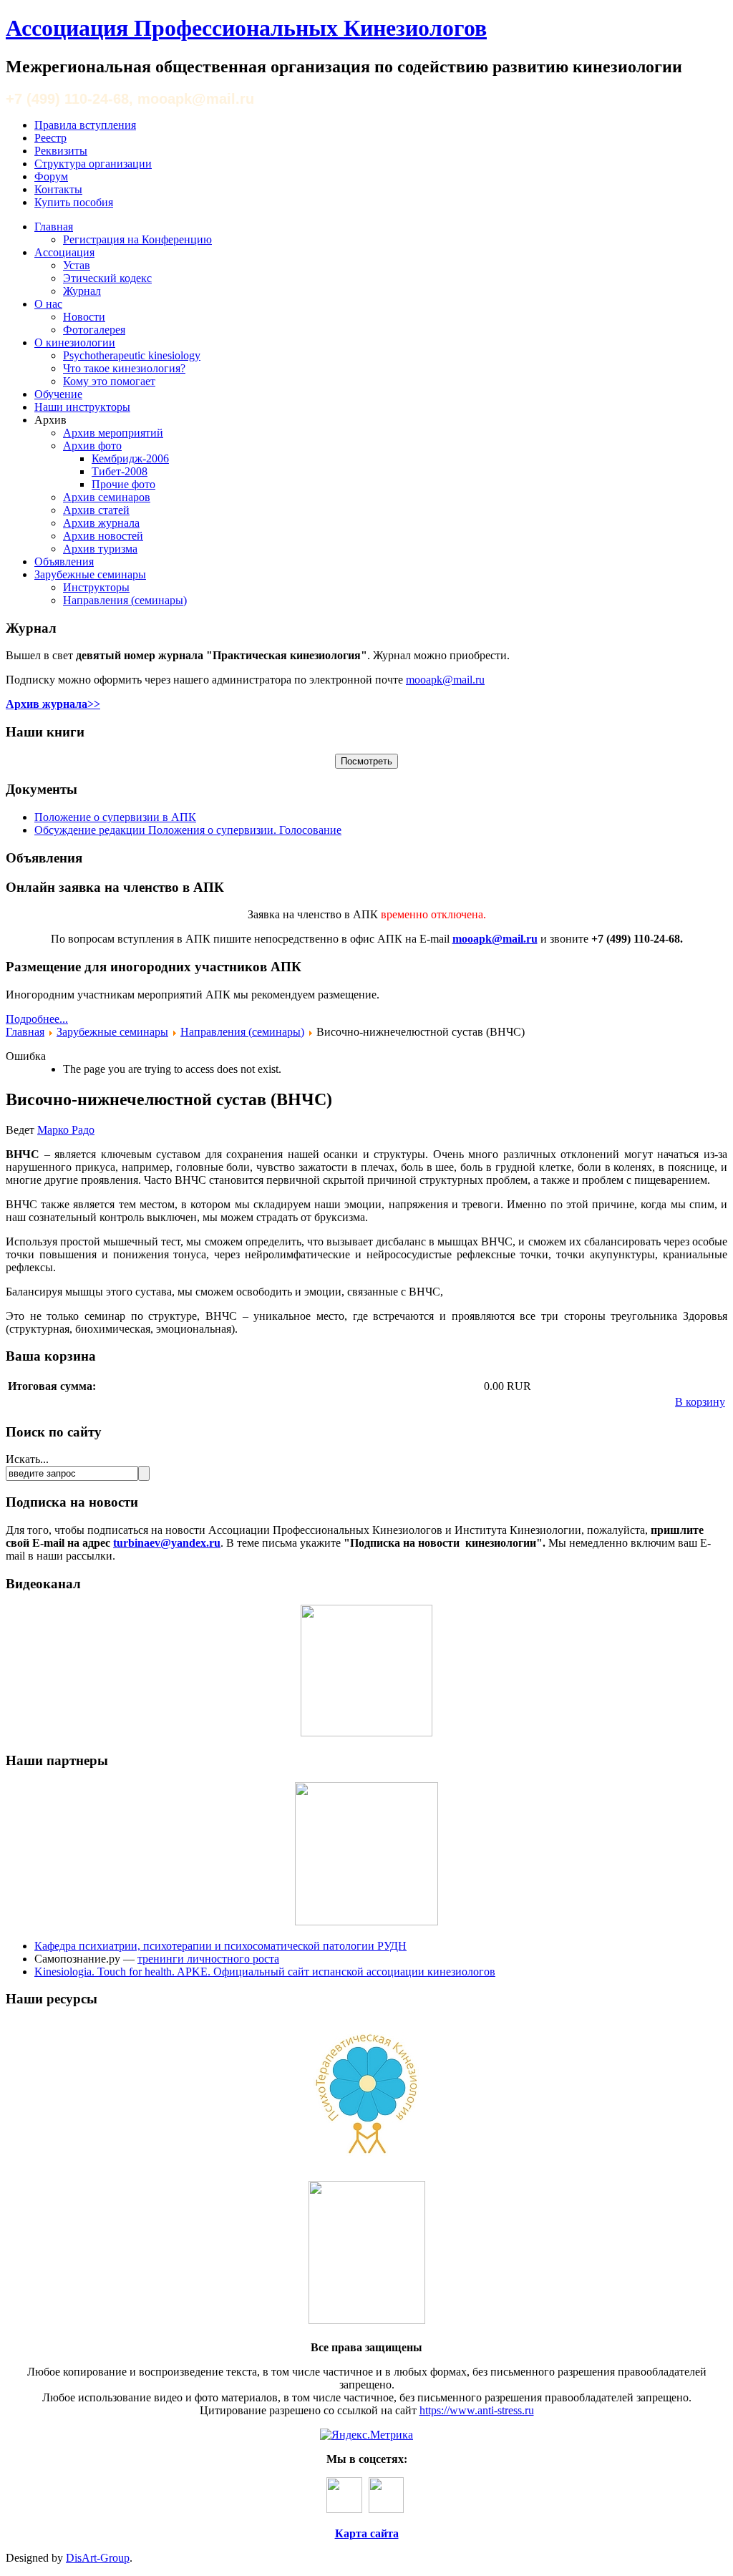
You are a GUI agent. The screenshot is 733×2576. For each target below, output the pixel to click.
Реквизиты (61, 151)
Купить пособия (74, 202)
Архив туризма (100, 549)
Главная (54, 227)
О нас (48, 304)
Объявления (64, 562)
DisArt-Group (98, 2558)
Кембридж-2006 (130, 458)
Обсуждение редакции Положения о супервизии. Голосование (188, 830)
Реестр (50, 138)
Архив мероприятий (113, 433)
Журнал (82, 291)
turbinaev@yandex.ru (167, 1543)
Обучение (58, 394)
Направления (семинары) (125, 600)
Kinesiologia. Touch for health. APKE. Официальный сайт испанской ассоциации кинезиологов (265, 1972)
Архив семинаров (107, 497)
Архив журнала (101, 523)
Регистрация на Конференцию (137, 239)
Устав (77, 265)
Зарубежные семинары (90, 574)
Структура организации (93, 164)
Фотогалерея (94, 330)
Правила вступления (85, 125)
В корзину (700, 1402)
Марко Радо (66, 1130)
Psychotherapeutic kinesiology (132, 355)
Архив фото (92, 446)
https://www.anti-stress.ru (477, 2410)
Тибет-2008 (120, 471)
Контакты (58, 189)
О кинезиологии (75, 342)
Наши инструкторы (82, 407)
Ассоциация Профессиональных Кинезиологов (246, 28)
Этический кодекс (107, 278)
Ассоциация (64, 252)
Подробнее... (37, 1019)
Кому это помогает (109, 381)
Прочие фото (123, 484)
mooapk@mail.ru (445, 680)
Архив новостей (103, 536)
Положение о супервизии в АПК (115, 817)
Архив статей (96, 510)
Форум (51, 176)
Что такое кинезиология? (124, 368)
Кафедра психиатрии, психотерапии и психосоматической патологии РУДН (220, 1946)
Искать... (27, 1459)
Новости (84, 317)
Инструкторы (96, 587)
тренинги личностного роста (208, 1959)
